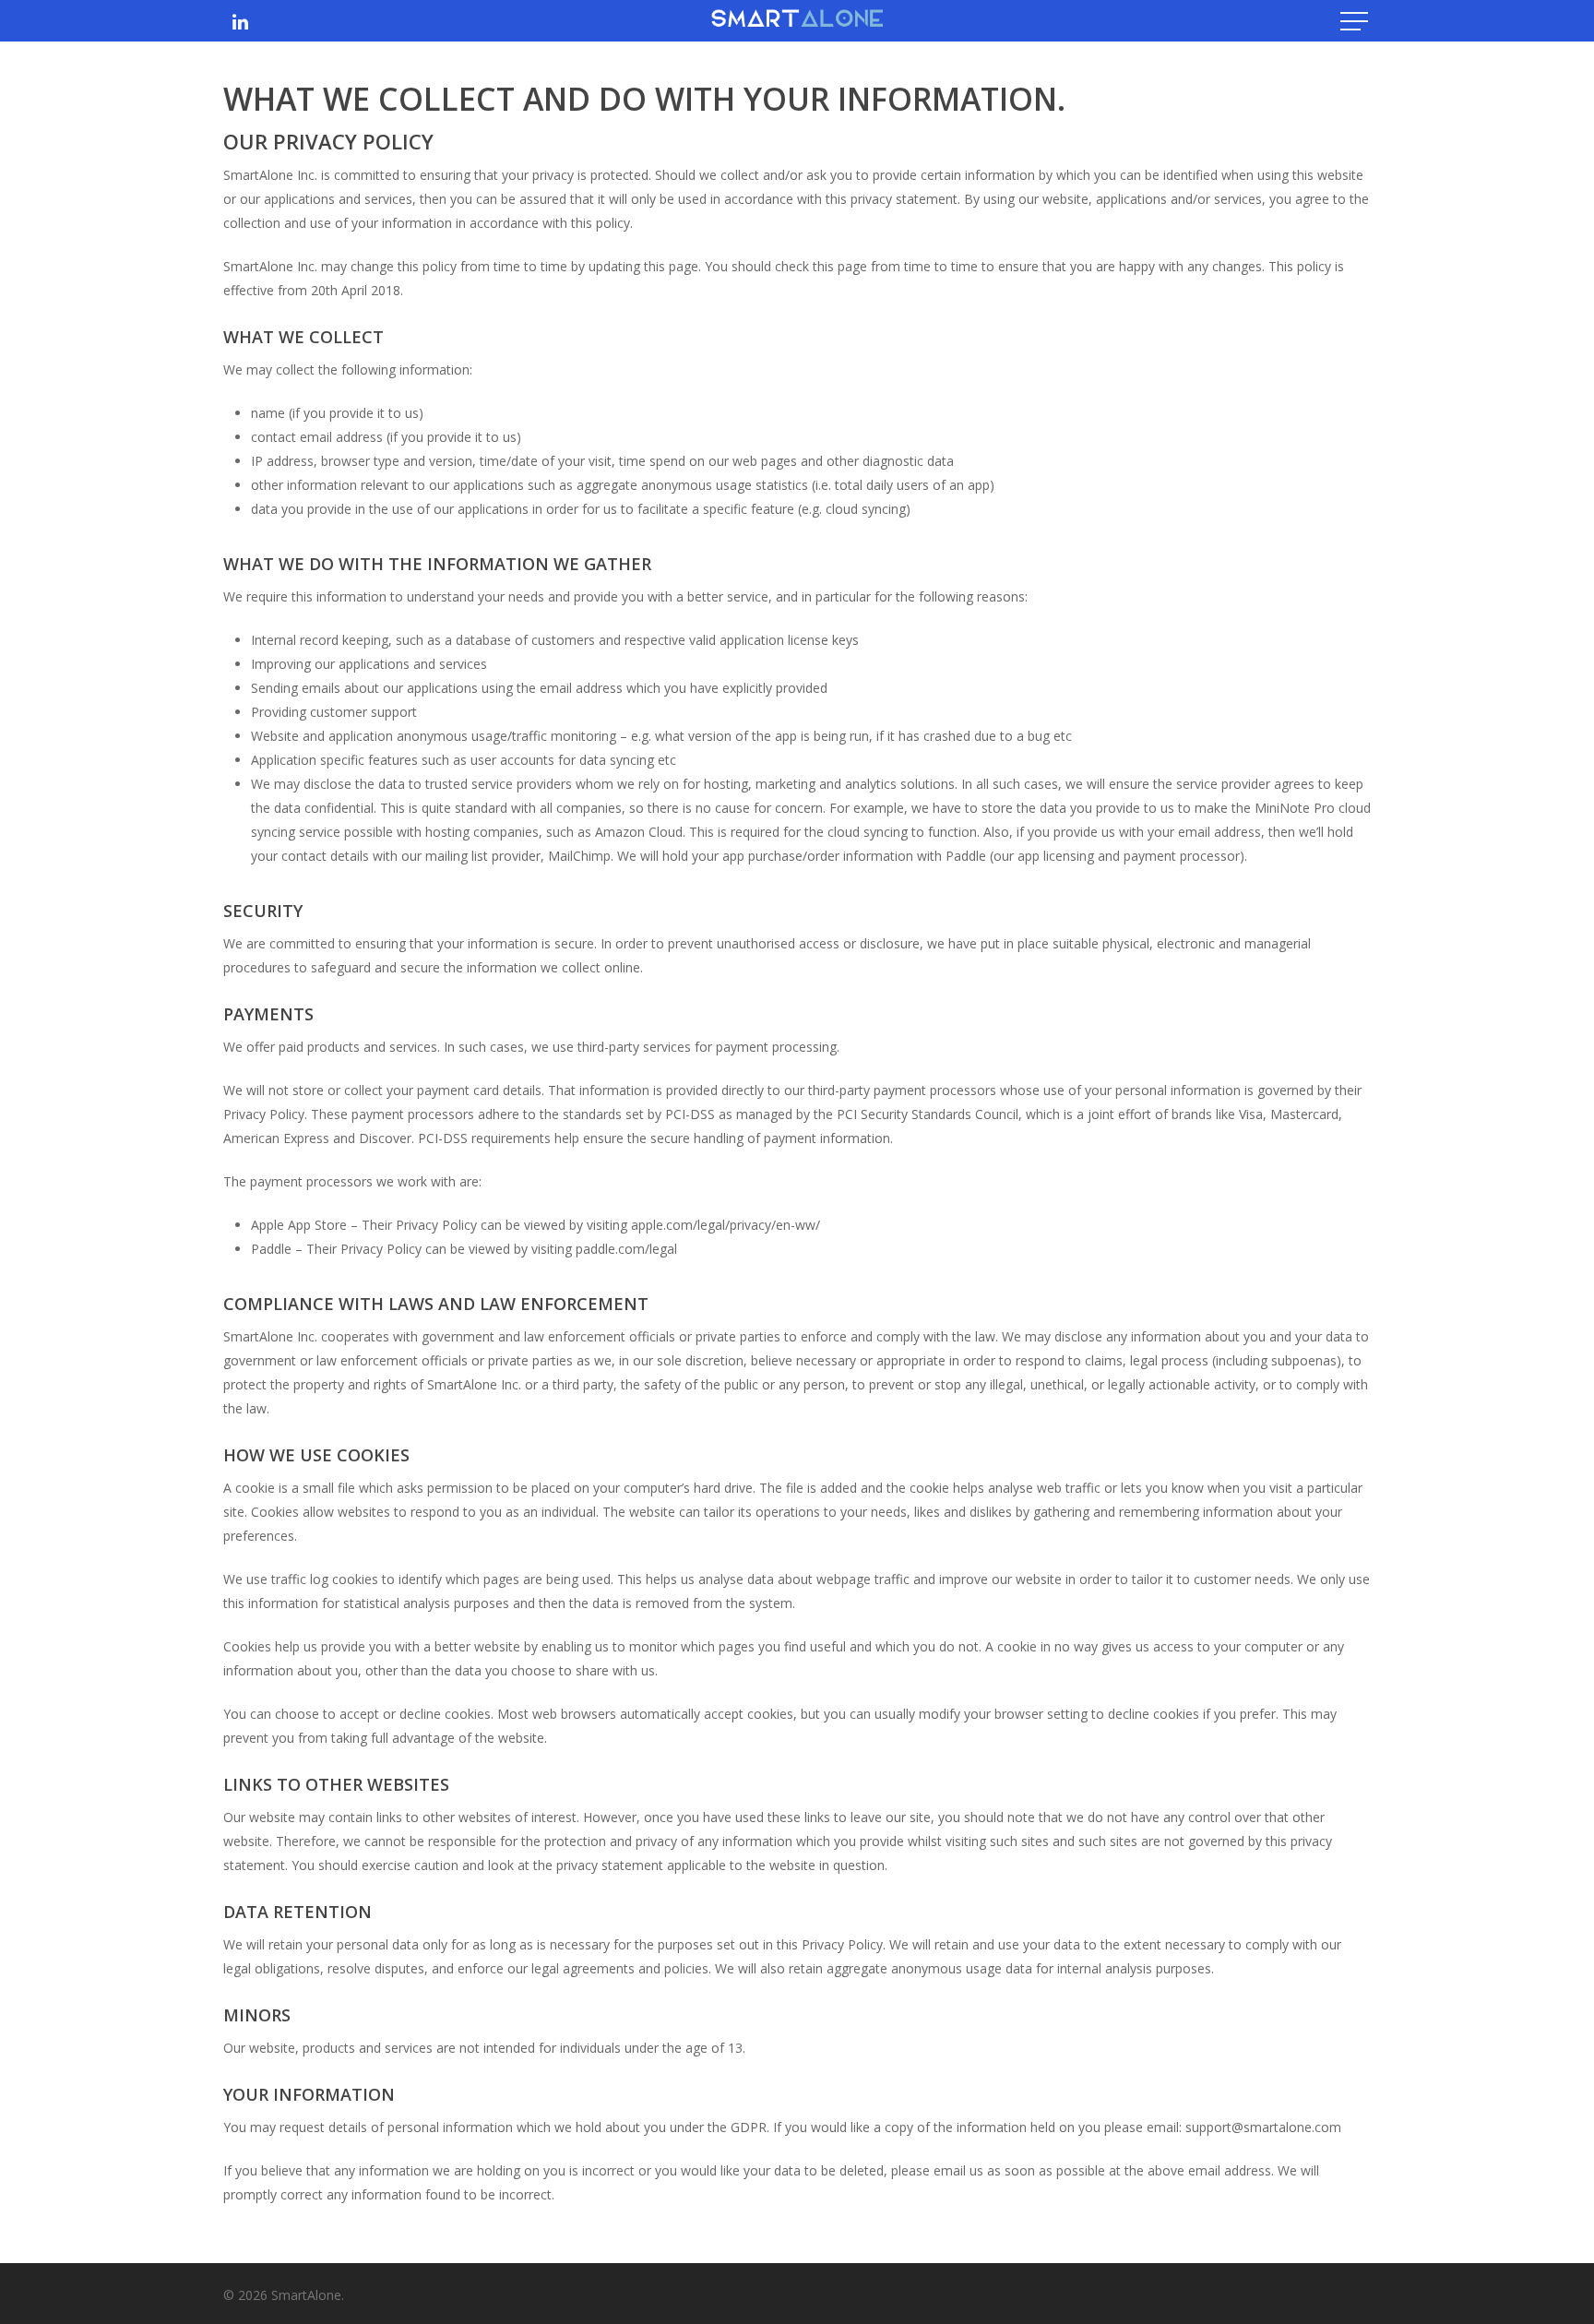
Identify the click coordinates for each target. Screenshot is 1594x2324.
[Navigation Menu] (1356, 21)
